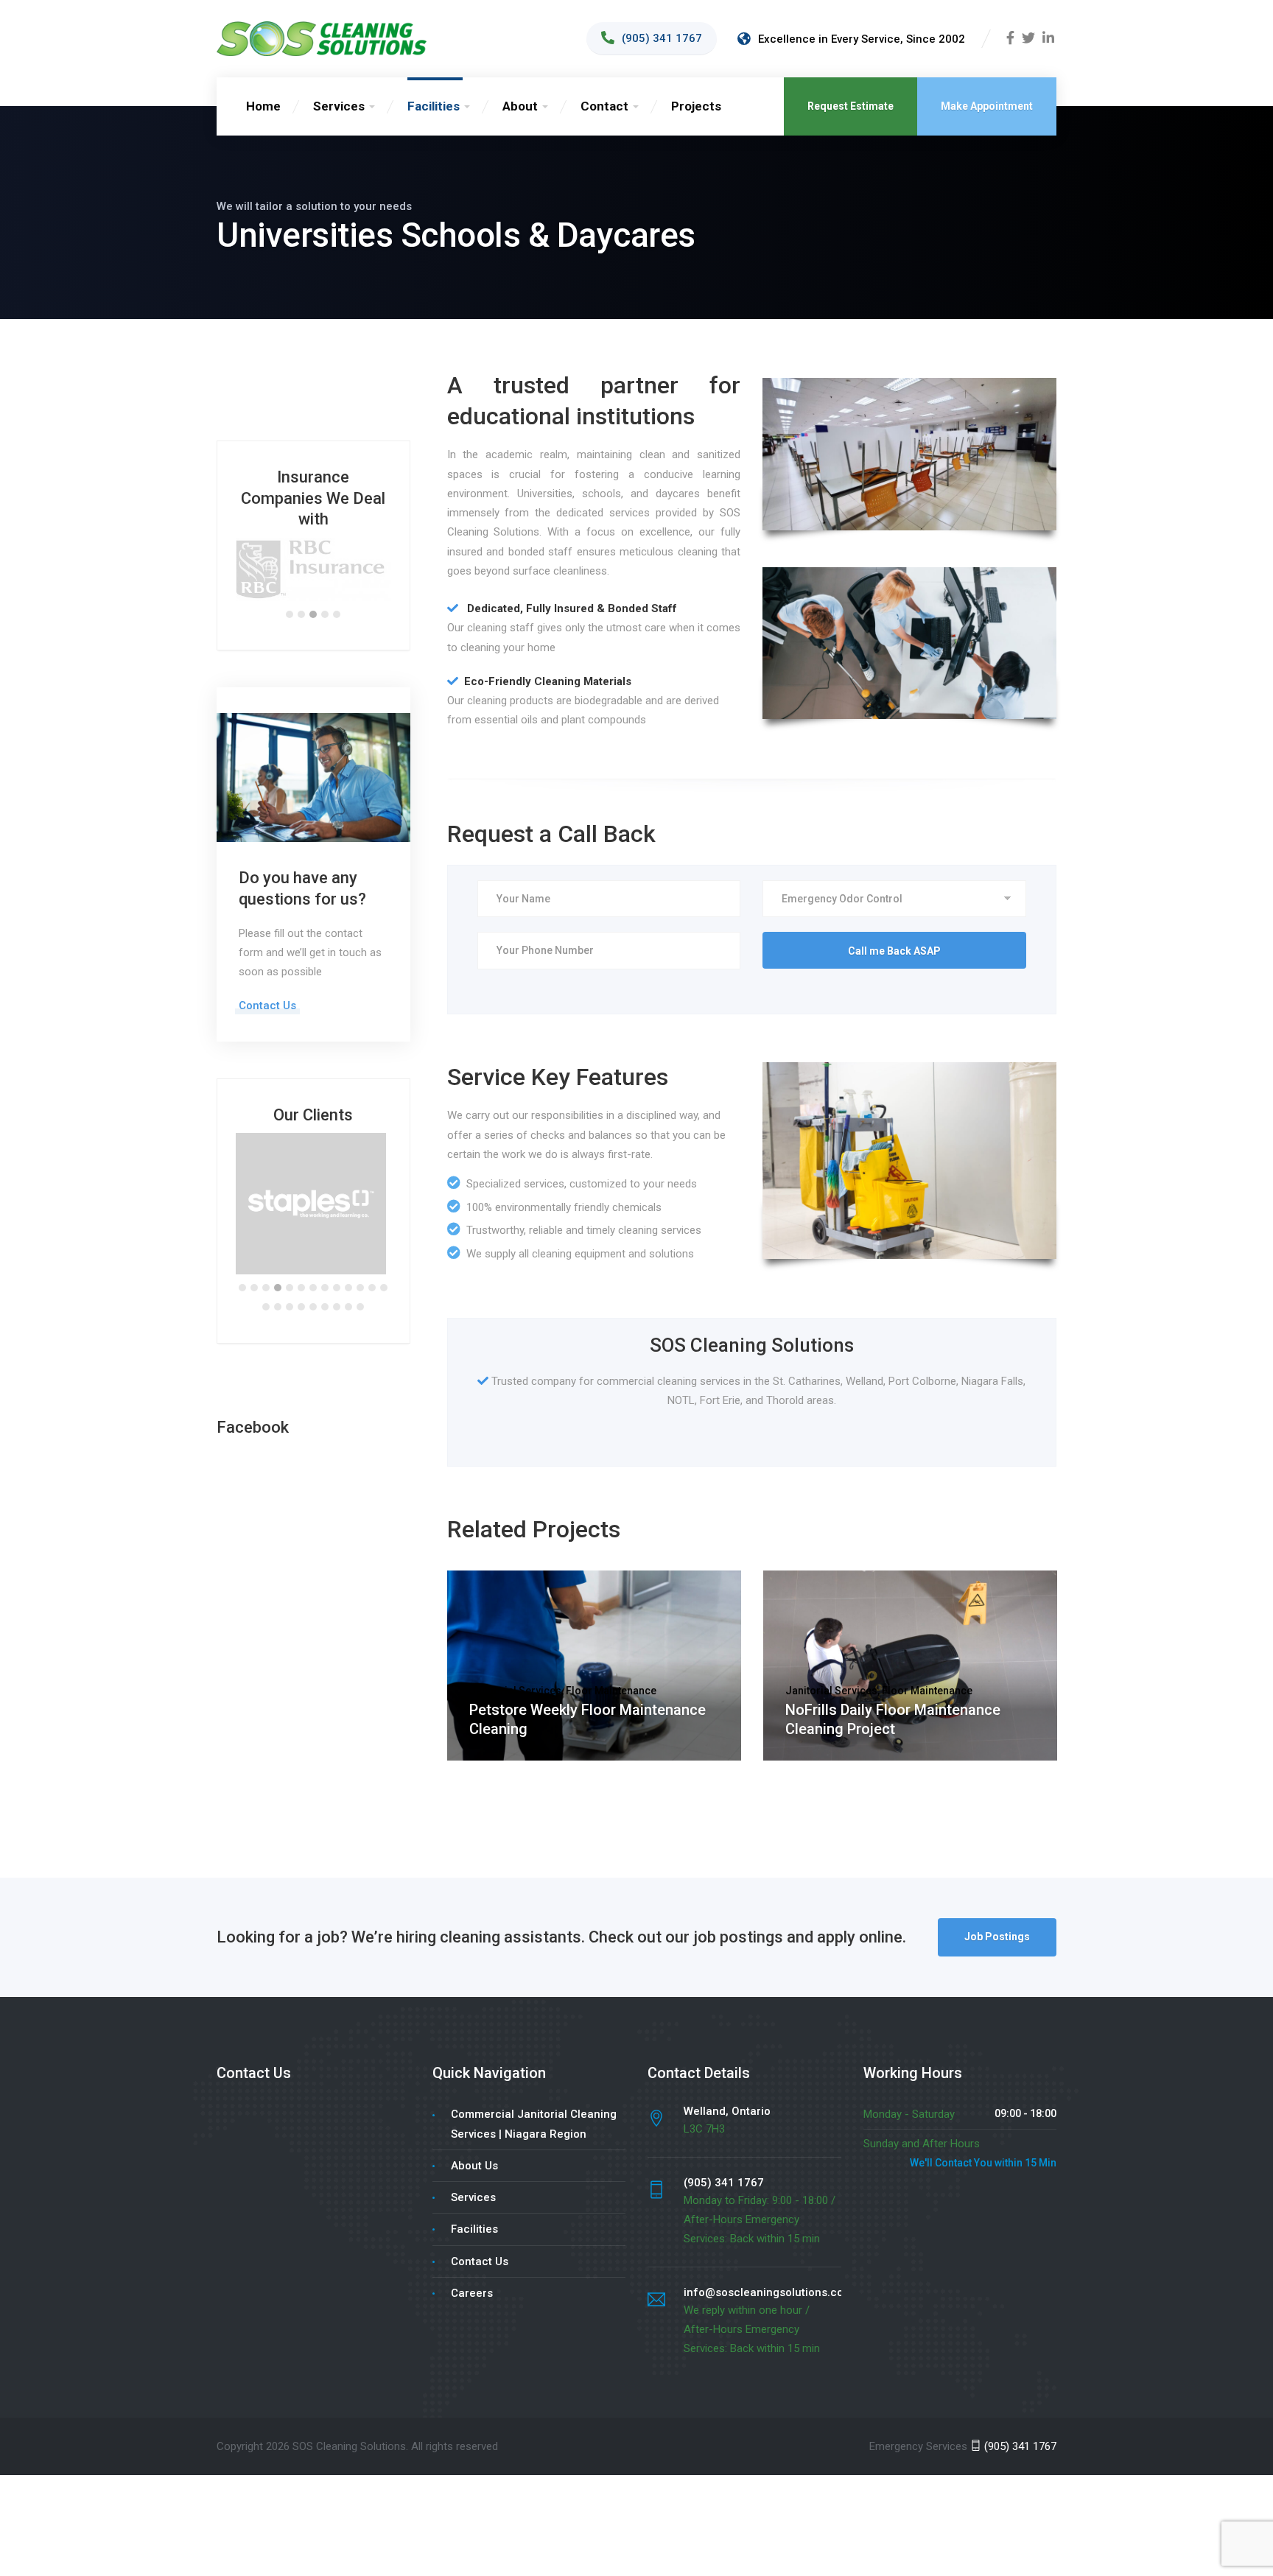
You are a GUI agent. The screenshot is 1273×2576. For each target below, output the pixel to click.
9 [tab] (337, 1259)
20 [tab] (337, 1278)
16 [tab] (290, 1278)
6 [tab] (301, 1259)
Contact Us (267, 977)
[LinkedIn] (1048, 39)
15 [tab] (278, 1278)
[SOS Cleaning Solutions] (322, 38)
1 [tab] (290, 585)
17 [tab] (301, 1278)
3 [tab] (313, 585)
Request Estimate (851, 106)
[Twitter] (1028, 39)
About (520, 106)
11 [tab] (360, 1259)
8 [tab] (325, 1259)
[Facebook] (1010, 39)
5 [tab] (337, 585)
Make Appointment (987, 106)
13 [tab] (384, 1259)
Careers (472, 2264)
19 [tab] (325, 1278)
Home (263, 106)
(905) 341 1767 (1019, 2417)
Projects (696, 106)
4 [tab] (325, 585)
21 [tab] (348, 1278)
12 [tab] (372, 1259)
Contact (604, 106)
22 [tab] (360, 1278)
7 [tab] (313, 1259)
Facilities (434, 106)
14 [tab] (266, 1278)
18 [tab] (313, 1278)
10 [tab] (348, 1259)
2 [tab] (301, 585)
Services (339, 106)
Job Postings (997, 1908)
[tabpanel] (313, 555)
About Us (474, 2137)
